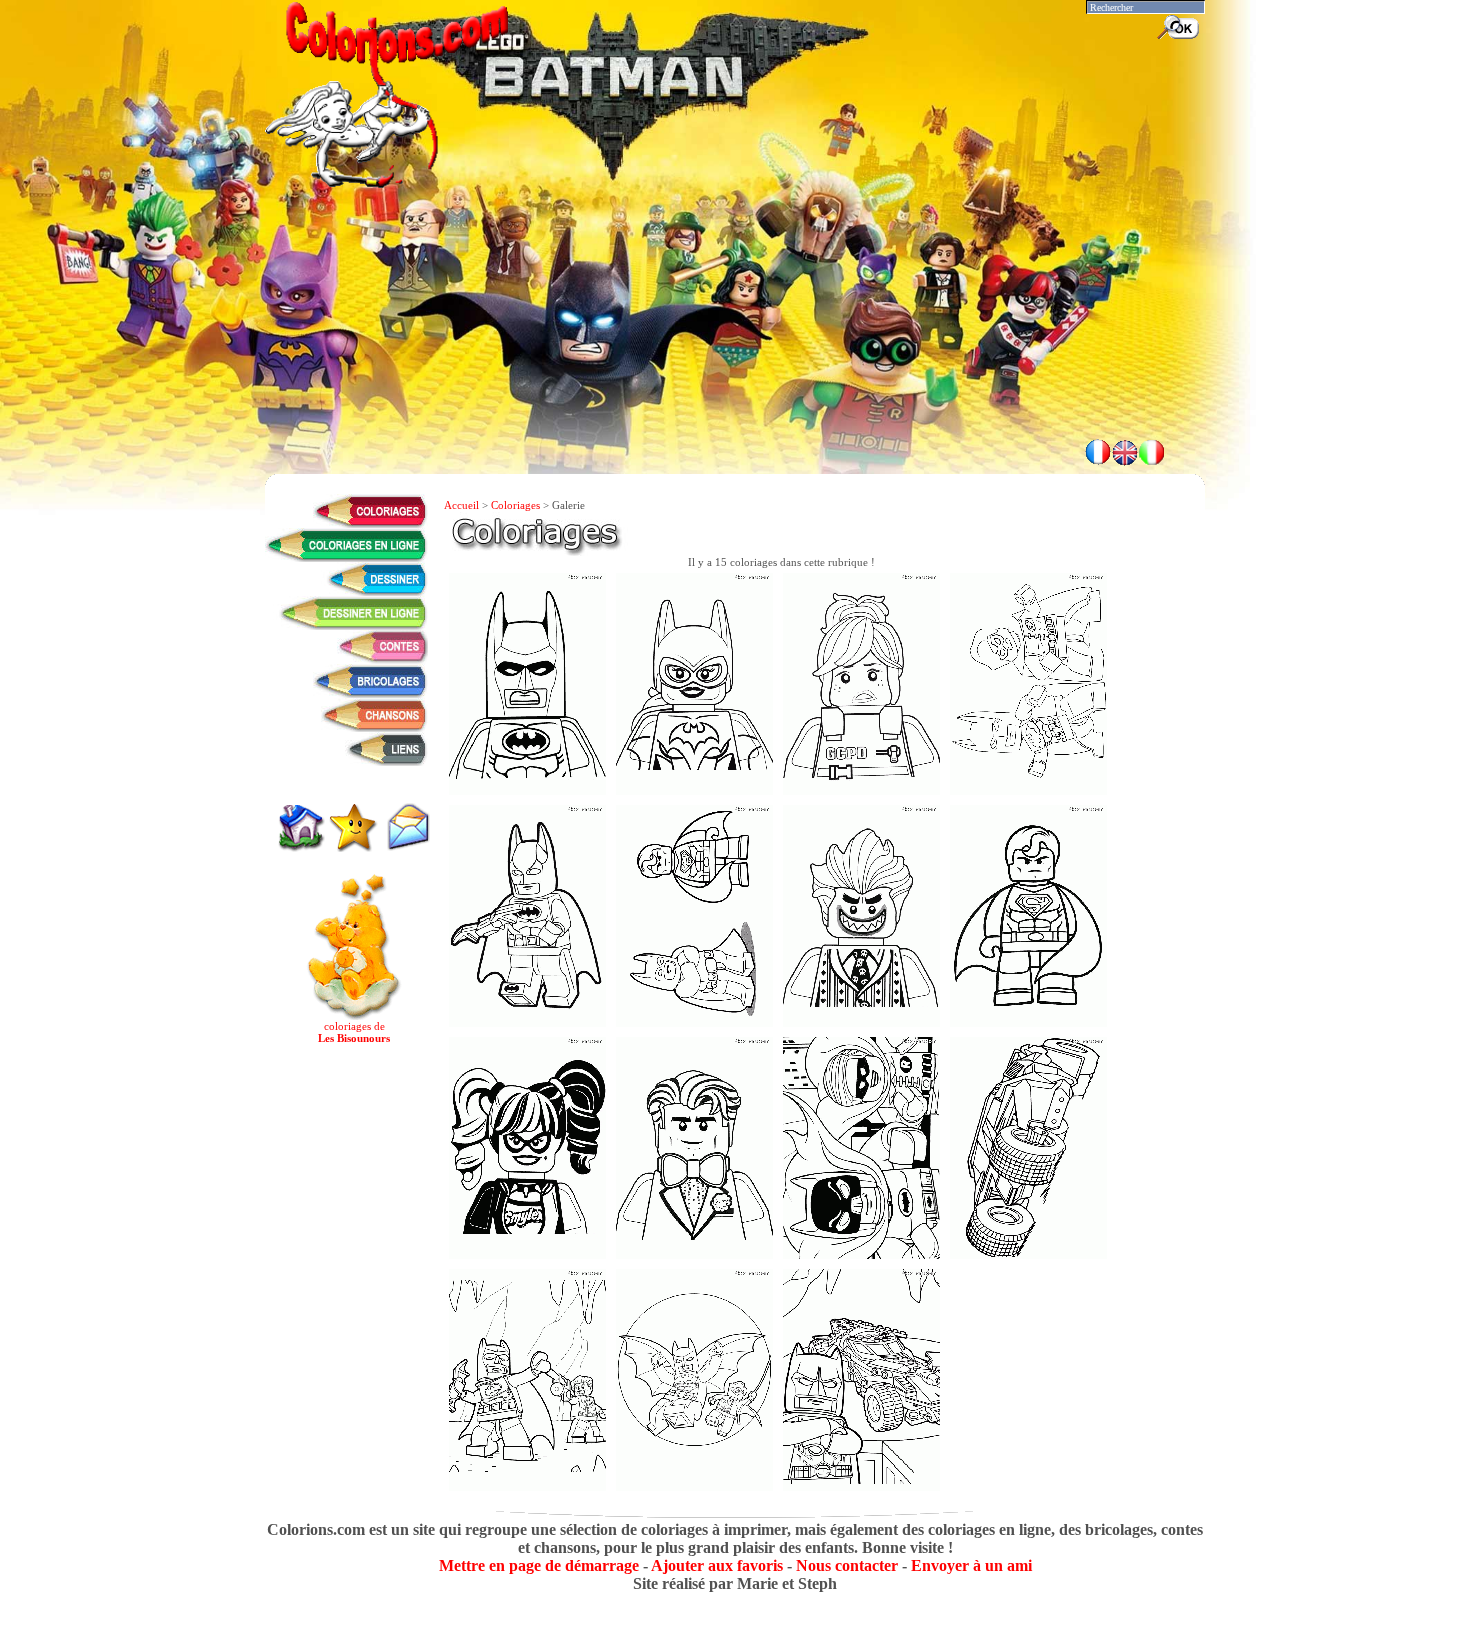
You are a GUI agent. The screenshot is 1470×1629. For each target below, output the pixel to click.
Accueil (461, 505)
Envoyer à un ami (971, 1565)
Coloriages (515, 505)
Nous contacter (847, 1565)
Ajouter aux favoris (717, 1565)
